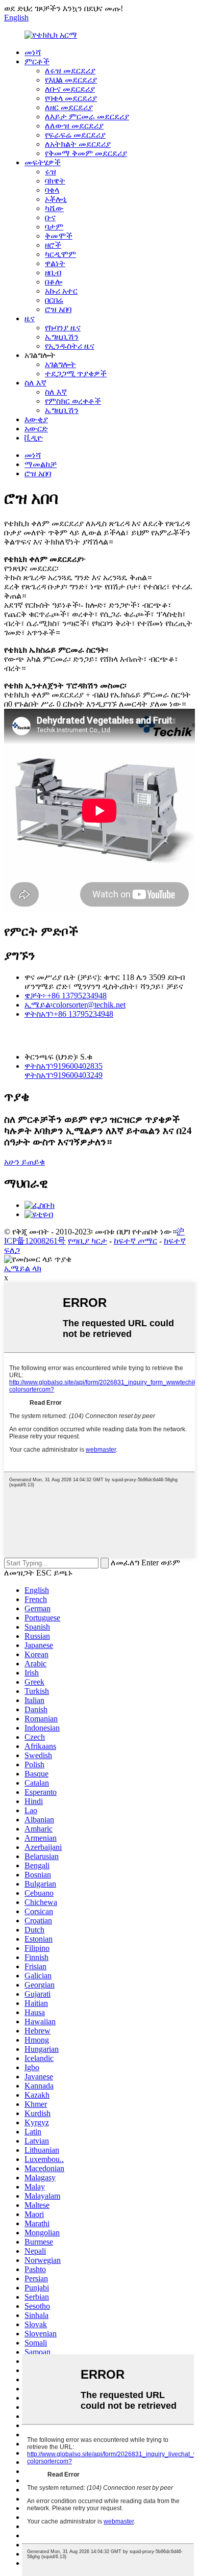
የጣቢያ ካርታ (88, 1241)
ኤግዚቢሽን (62, 337)
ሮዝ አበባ (58, 309)
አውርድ (36, 429)
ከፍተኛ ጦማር (135, 1241)
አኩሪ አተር (61, 291)
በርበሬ (54, 300)
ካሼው (54, 208)
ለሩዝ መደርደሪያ (70, 71)
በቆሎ (54, 282)
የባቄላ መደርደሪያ (71, 98)
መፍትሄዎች (43, 162)
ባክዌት (55, 181)
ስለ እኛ (35, 383)
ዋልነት (55, 263)
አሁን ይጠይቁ (24, 1162)
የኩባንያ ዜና (63, 328)
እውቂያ (36, 419)
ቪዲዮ (34, 438)
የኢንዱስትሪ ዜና (70, 346)
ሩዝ (51, 172)
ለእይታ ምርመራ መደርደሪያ (87, 117)
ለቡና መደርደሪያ (70, 89)
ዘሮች (53, 245)
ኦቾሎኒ (56, 199)
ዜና (30, 318)
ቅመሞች (59, 236)
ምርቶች (37, 61)
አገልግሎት (60, 364)
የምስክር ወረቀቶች (73, 401)
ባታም (54, 227)
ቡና (50, 217)
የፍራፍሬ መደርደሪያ (75, 135)
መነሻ (33, 52)
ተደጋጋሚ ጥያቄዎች (76, 373)
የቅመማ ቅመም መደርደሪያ (86, 153)
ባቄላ (52, 190)
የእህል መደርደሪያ (71, 80)
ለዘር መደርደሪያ (69, 107)
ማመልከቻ (41, 464)
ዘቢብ (53, 273)
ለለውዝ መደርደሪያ (74, 126)
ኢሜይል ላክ (23, 1268)
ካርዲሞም (60, 254)
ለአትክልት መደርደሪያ (78, 144)
